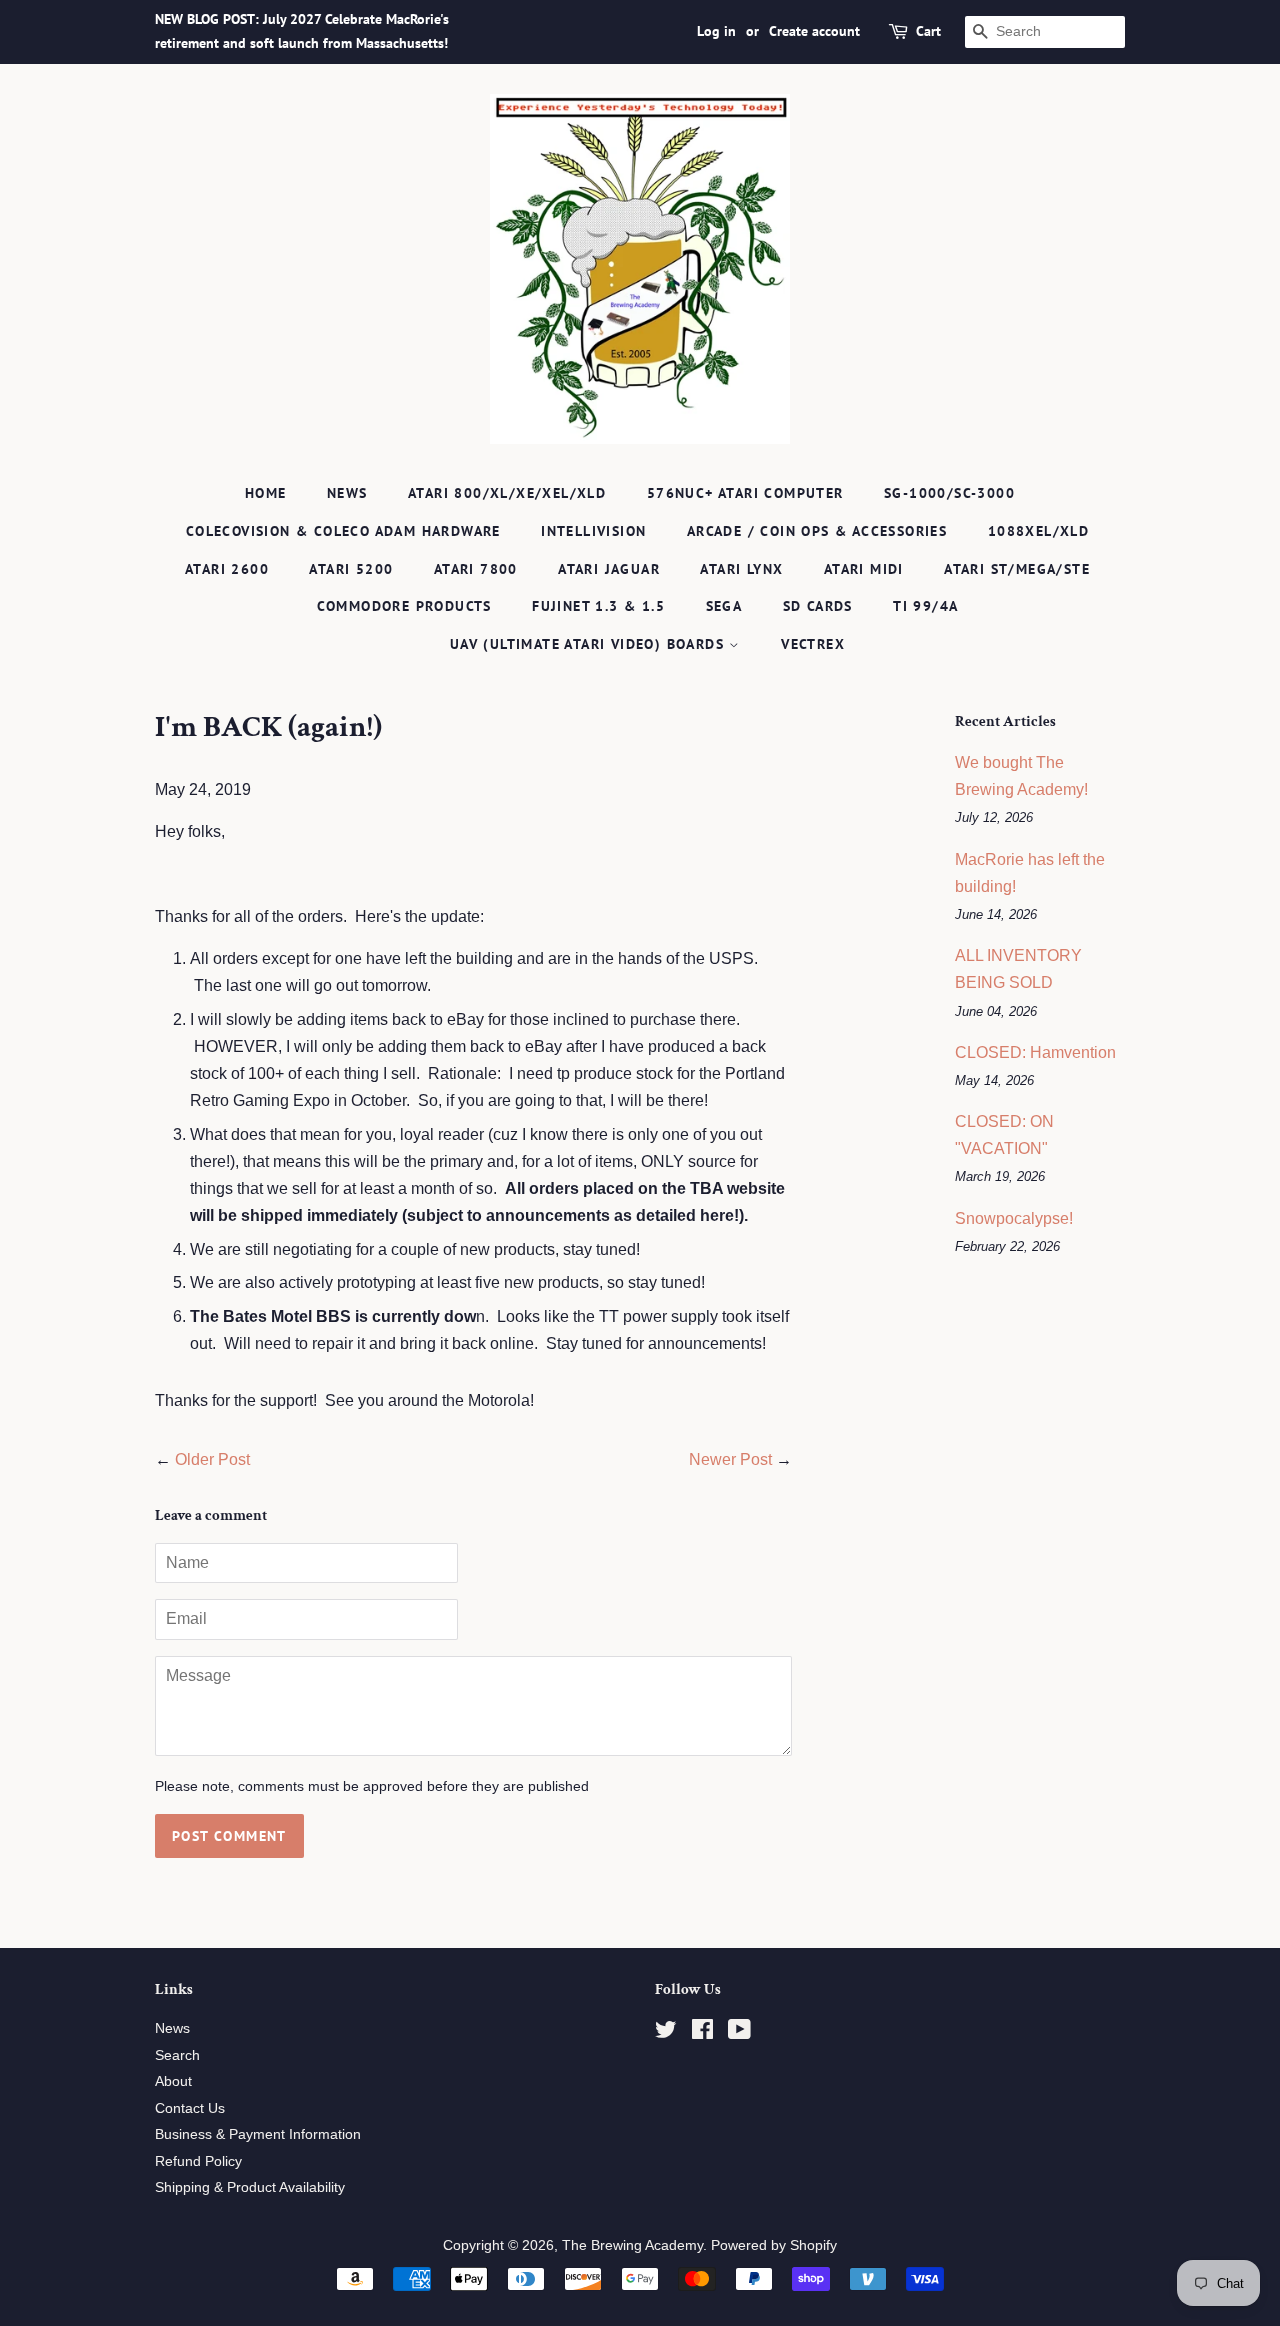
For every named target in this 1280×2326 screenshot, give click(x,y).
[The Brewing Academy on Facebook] (702, 2033)
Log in (716, 31)
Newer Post (730, 1459)
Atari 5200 (351, 569)
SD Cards (818, 606)
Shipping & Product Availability (250, 2187)
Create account (814, 31)
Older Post (212, 1459)
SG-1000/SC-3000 (949, 493)
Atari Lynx (741, 569)
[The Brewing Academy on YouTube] (739, 2033)
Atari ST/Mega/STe (1017, 569)
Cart (928, 31)
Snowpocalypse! (1014, 1218)
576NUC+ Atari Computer (745, 493)
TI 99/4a (925, 606)
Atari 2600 (227, 569)
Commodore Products (404, 606)
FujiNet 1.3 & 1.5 (598, 606)
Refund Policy (198, 2161)
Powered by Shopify (774, 2245)
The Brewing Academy (632, 2245)
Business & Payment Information (258, 2134)
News (347, 493)
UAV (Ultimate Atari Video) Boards (590, 644)
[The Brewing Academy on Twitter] (666, 2033)
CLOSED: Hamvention (1035, 1052)
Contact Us (190, 2108)
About (173, 2081)
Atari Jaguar (609, 569)
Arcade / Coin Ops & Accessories (817, 531)
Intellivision (593, 531)
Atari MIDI (864, 569)
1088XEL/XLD (1038, 531)
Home (266, 493)
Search (177, 2055)
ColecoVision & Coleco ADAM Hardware (343, 531)
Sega (724, 606)
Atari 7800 (476, 569)
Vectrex (813, 644)
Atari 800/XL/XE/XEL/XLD (507, 493)
